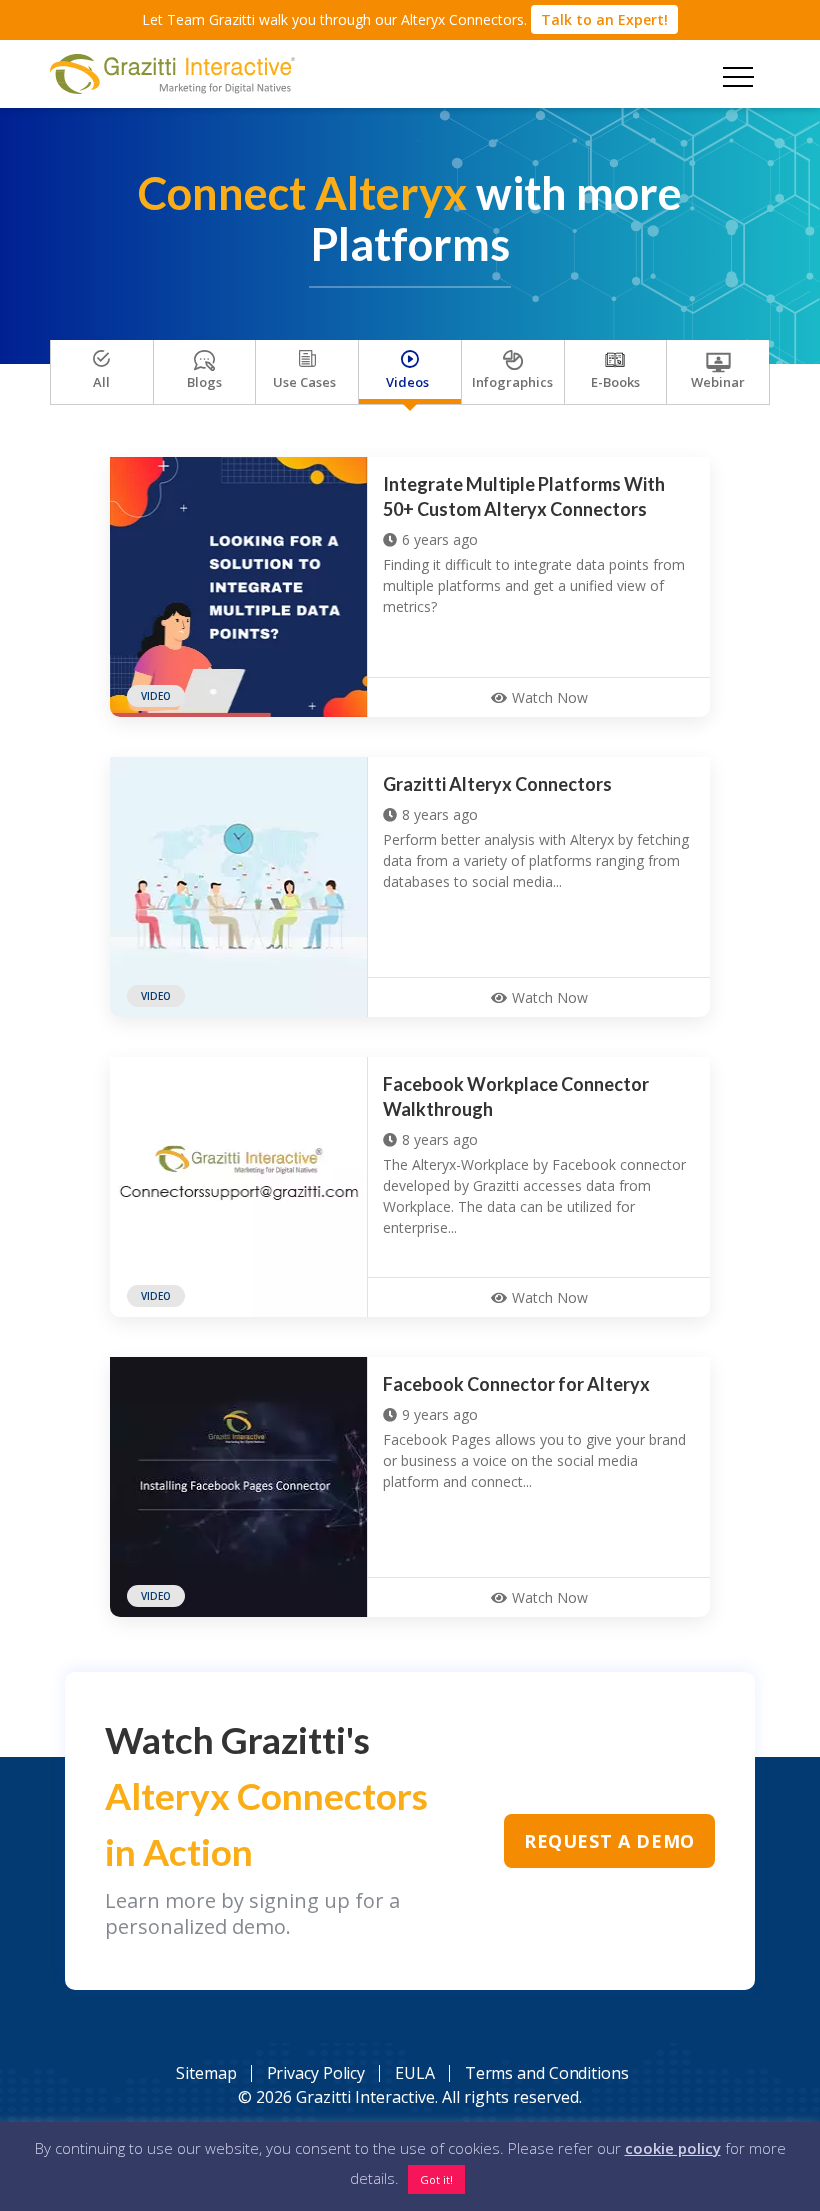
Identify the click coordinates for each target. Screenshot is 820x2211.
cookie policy (673, 2148)
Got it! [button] (436, 2179)
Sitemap (206, 2073)
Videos (407, 382)
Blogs (204, 382)
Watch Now (550, 697)
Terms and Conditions (547, 2073)
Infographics (512, 382)
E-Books (615, 382)
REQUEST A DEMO (611, 1848)
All (101, 382)
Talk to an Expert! (604, 19)
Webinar (718, 382)
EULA (415, 2073)
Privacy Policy (316, 2073)
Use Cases (304, 382)
